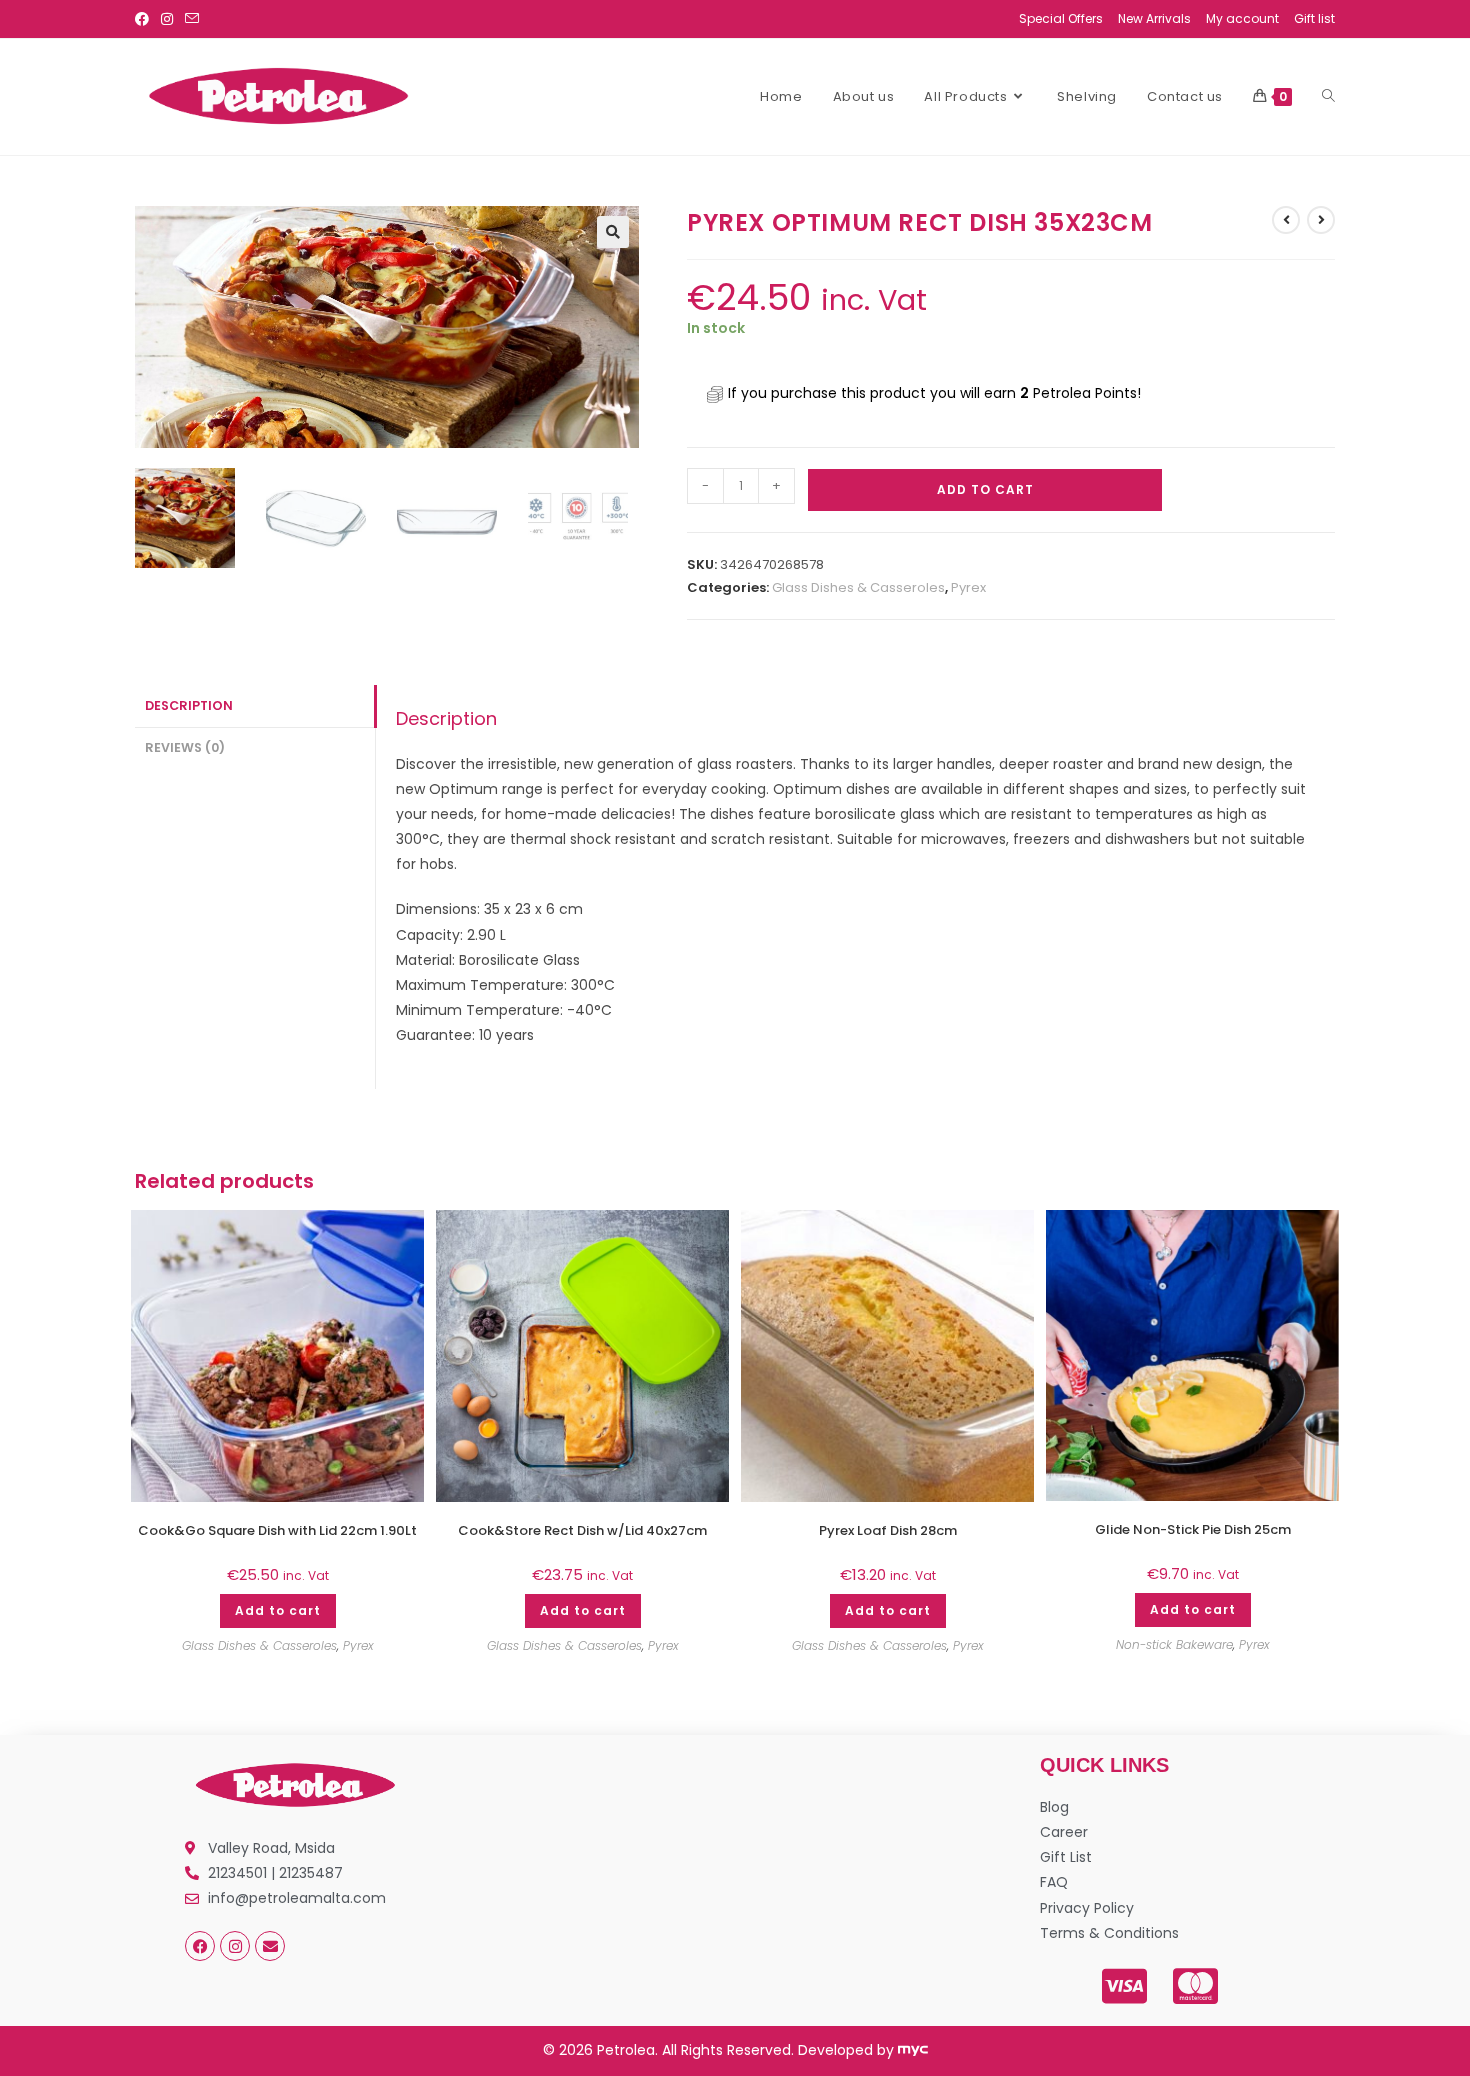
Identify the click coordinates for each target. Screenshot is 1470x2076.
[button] (613, 232)
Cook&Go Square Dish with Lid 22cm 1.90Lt (277, 1531)
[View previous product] (1286, 220)
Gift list (1314, 18)
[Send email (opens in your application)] (192, 19)
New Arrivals (1154, 18)
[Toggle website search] (1328, 97)
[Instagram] (235, 1946)
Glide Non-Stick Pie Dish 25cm (1193, 1530)
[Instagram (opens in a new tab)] (167, 19)
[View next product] (1321, 220)
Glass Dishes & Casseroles (858, 587)
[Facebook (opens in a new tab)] (145, 19)
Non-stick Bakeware (1174, 1644)
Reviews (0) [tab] (185, 747)
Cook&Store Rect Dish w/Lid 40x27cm (582, 1531)
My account (1242, 18)
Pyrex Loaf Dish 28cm (888, 1531)
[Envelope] (270, 1946)
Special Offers (1061, 18)
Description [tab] (189, 705)
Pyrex (968, 587)
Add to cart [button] (278, 1610)
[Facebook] (200, 1946)
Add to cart (985, 489)
